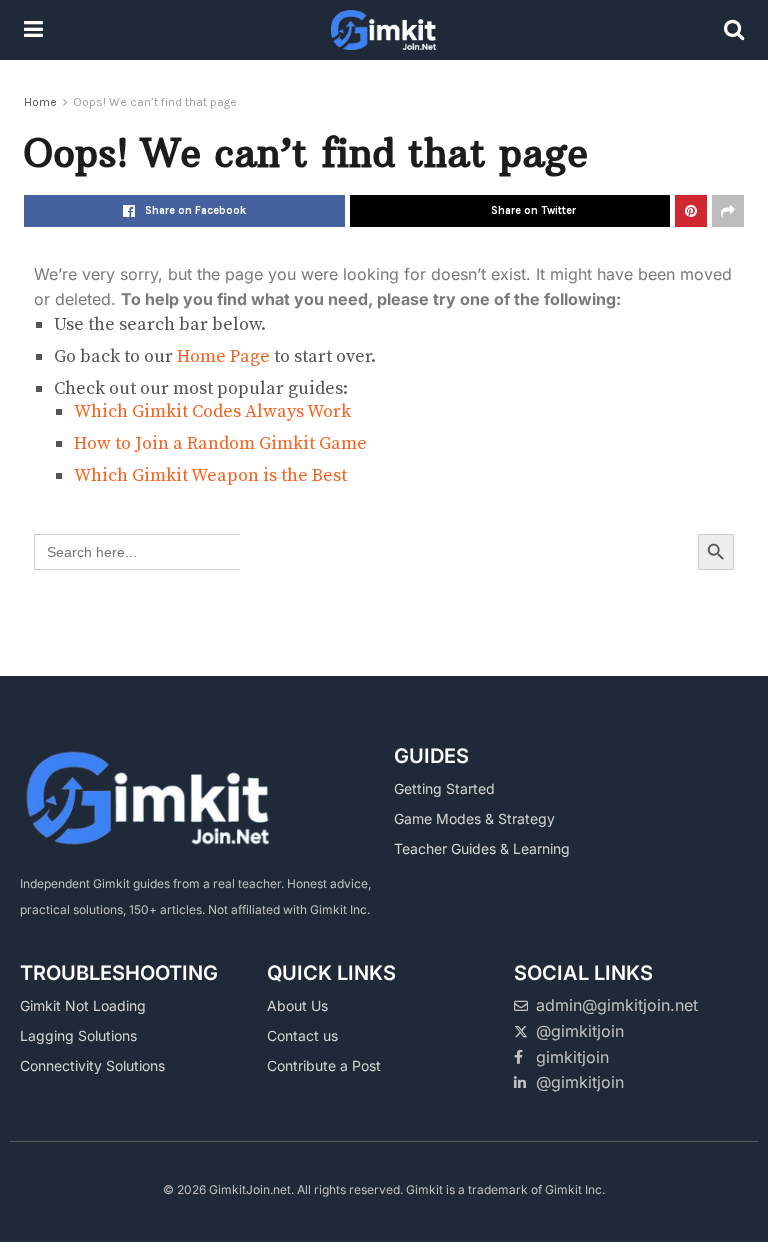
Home (40, 102)
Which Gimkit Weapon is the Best (210, 475)
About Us (297, 1005)
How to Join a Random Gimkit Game (220, 443)
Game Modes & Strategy (474, 818)
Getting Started (444, 788)
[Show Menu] (33, 30)
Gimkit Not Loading (83, 1005)
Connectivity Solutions (92, 1065)
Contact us (302, 1035)
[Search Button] (734, 30)
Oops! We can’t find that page (155, 102)
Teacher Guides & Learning (482, 848)
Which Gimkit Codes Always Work (212, 411)
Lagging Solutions (78, 1035)
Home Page (223, 356)
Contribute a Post (324, 1065)
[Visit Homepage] (383, 30)
